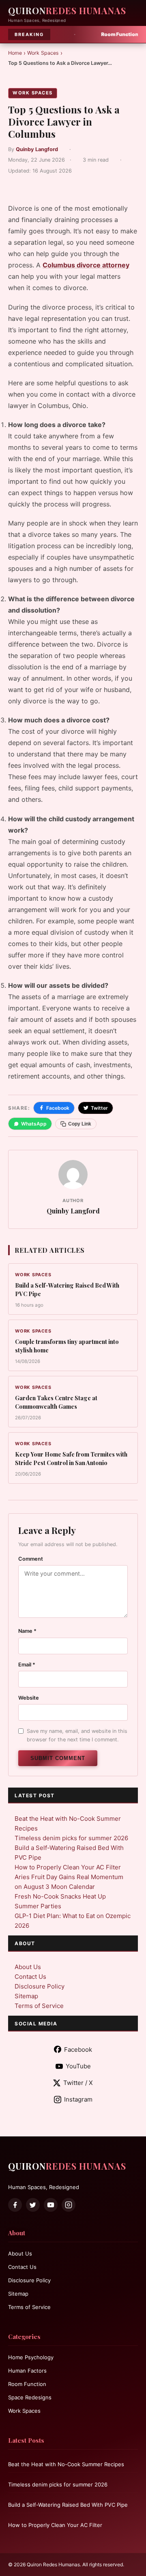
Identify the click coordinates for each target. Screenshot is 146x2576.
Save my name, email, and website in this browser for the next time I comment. (77, 1735)
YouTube (78, 2066)
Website (29, 1698)
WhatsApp (34, 1124)
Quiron (67, 11)
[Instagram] (69, 2205)
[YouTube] (51, 2205)
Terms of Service (39, 2006)
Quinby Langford (37, 149)
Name (27, 1631)
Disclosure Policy (40, 1986)
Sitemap (26, 1996)
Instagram (78, 2099)
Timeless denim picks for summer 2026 (71, 1838)
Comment (31, 1559)
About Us (28, 1967)
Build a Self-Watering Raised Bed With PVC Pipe (68, 2505)
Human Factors (27, 2371)
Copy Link (80, 1124)
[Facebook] (15, 2205)
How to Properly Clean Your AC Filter (68, 1867)
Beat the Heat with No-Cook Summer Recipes (66, 2464)
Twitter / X (78, 2083)
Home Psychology (31, 2357)
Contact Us (30, 1977)
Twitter (99, 1108)
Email (27, 1665)
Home (15, 53)
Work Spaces (43, 53)
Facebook (58, 1108)
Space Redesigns (30, 2397)
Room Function (27, 2384)
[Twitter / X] (33, 2205)
